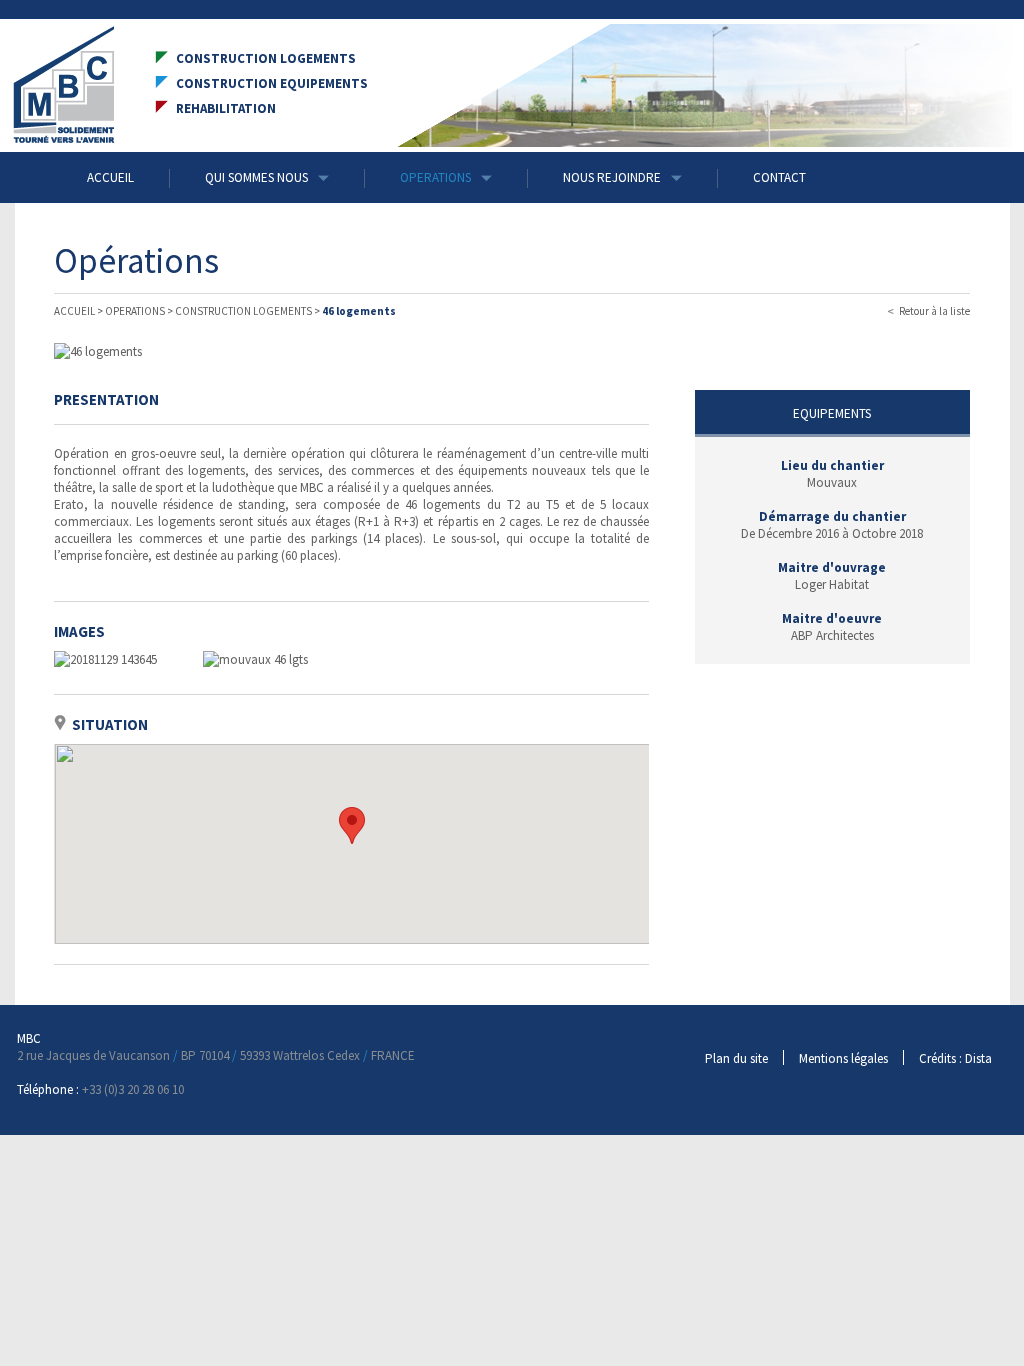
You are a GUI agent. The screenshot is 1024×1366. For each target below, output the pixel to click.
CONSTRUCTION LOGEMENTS (243, 311)
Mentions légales (843, 1058)
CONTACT (779, 177)
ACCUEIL (110, 177)
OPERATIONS (435, 177)
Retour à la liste (934, 311)
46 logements (359, 311)
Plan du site (736, 1058)
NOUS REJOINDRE (612, 177)
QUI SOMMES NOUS (256, 177)
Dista (978, 1058)
